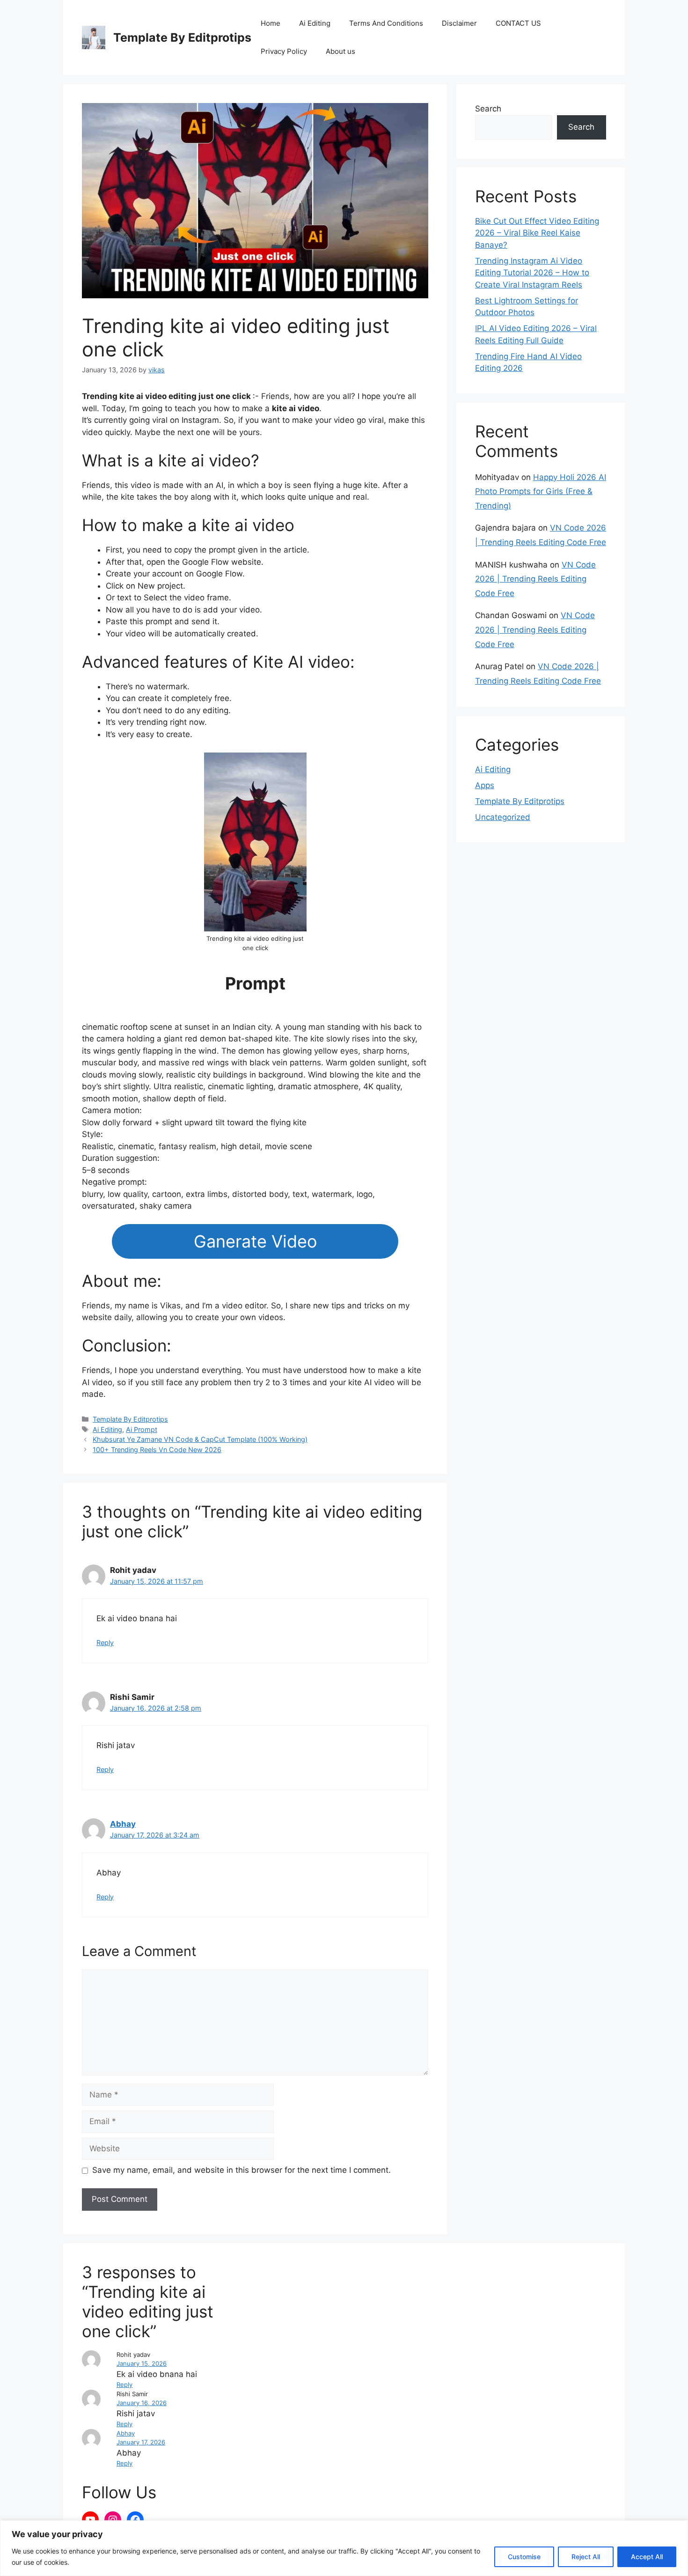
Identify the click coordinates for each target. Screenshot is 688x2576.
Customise (524, 2557)
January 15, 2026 (142, 2363)
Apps (485, 785)
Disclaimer (459, 23)
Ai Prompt (142, 1429)
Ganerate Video (255, 1241)
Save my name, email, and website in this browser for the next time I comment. (242, 2170)
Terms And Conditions (386, 23)
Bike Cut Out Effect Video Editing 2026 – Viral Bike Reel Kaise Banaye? (537, 233)
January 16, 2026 (142, 2403)
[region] (344, 2548)
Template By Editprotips (182, 37)
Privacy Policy (284, 51)
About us (340, 51)
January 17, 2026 (141, 2442)
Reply (105, 1642)
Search (488, 109)
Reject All (586, 2557)
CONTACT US (518, 23)
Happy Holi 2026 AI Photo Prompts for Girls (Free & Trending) (541, 491)
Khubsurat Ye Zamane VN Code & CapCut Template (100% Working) (200, 1439)
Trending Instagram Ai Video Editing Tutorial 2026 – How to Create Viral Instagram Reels (532, 273)
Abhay (123, 1824)
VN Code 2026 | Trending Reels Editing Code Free (535, 579)
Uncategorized (503, 817)
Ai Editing (315, 23)
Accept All (647, 2557)
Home (271, 23)
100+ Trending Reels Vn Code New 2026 (157, 1450)
